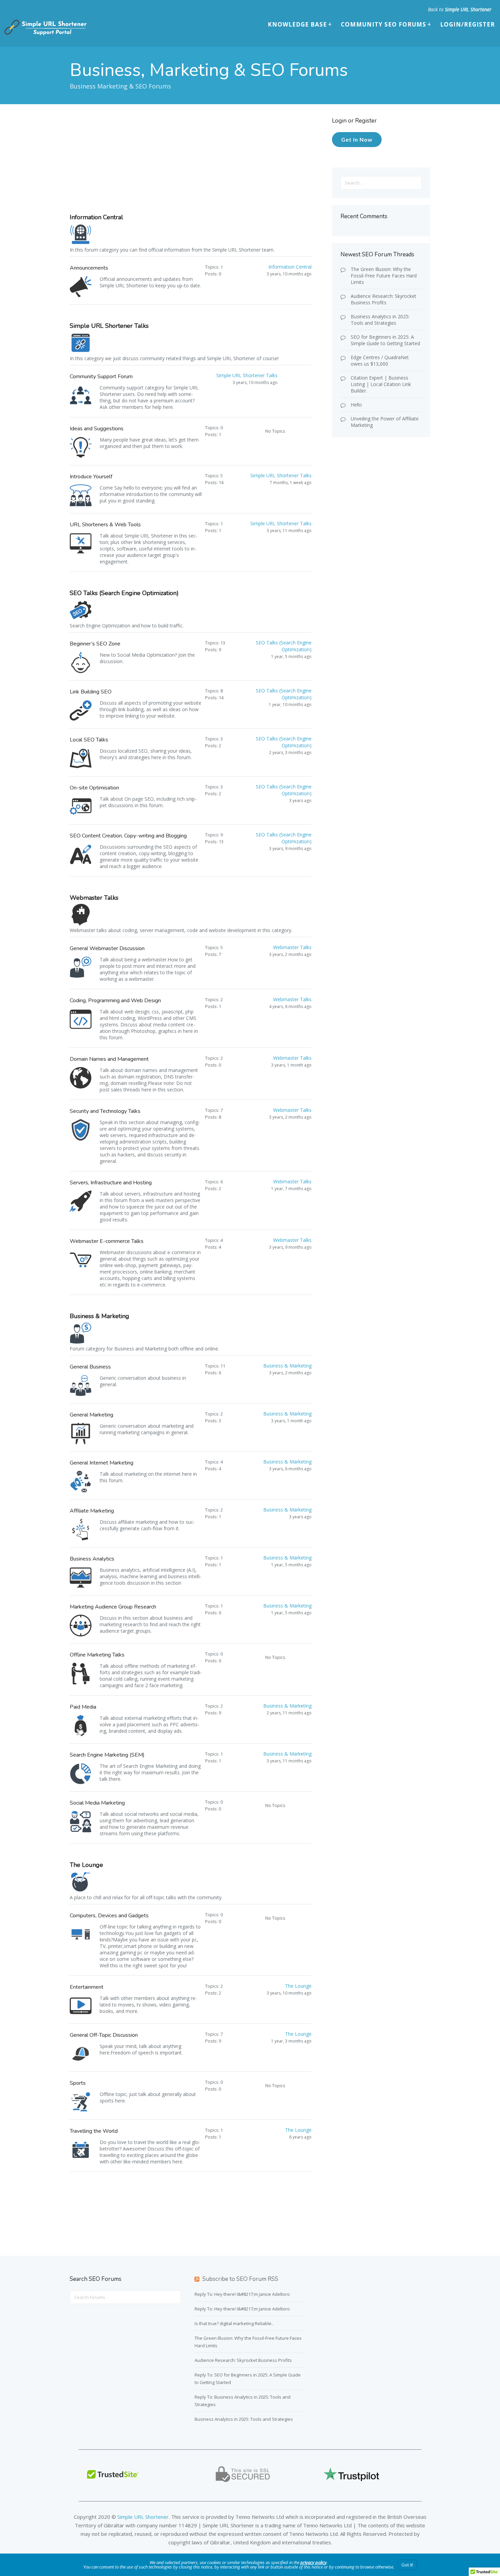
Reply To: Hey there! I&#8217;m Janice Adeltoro (242, 2294)
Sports (78, 2083)
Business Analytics (92, 1559)
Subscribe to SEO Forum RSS (240, 2279)
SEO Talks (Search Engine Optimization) (124, 593)
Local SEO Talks (89, 740)
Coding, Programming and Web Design (115, 1001)
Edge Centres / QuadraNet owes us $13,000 (380, 361)
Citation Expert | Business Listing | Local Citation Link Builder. (381, 384)
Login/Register (468, 24)
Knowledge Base (297, 24)
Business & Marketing (99, 1316)
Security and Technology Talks (105, 1111)
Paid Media (83, 1707)
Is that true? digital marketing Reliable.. (234, 2323)
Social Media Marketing (97, 1803)
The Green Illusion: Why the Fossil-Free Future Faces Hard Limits (384, 276)
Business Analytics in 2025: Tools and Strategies (380, 320)
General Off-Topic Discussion (104, 2035)
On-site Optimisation (94, 788)
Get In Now (357, 139)
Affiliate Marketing (92, 1511)
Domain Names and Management (109, 1059)
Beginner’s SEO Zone (95, 644)
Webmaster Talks (94, 898)
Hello (356, 405)
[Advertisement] (192, 165)
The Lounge (86, 1865)
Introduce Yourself (91, 477)
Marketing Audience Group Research (113, 1607)
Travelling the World (94, 2131)
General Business (90, 1367)
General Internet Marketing (102, 1463)
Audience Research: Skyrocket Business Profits (384, 299)
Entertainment (87, 1987)
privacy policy (313, 2562)
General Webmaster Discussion (107, 948)
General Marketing (91, 1415)
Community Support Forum (101, 377)
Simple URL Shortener (468, 9)
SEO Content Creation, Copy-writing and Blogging (128, 836)
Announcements (89, 268)
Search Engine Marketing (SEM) (107, 1755)
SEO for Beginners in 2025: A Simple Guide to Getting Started (385, 340)
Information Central (96, 217)
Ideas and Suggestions (97, 429)
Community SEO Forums (384, 24)
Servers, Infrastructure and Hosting (111, 1183)
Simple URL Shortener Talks (109, 326)
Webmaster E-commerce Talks (107, 1241)
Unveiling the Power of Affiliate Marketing (385, 422)
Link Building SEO (91, 692)
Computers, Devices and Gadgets (109, 1916)
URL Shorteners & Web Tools (105, 525)
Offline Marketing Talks (97, 1655)
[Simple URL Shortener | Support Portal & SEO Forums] (45, 34)
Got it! (407, 2565)
